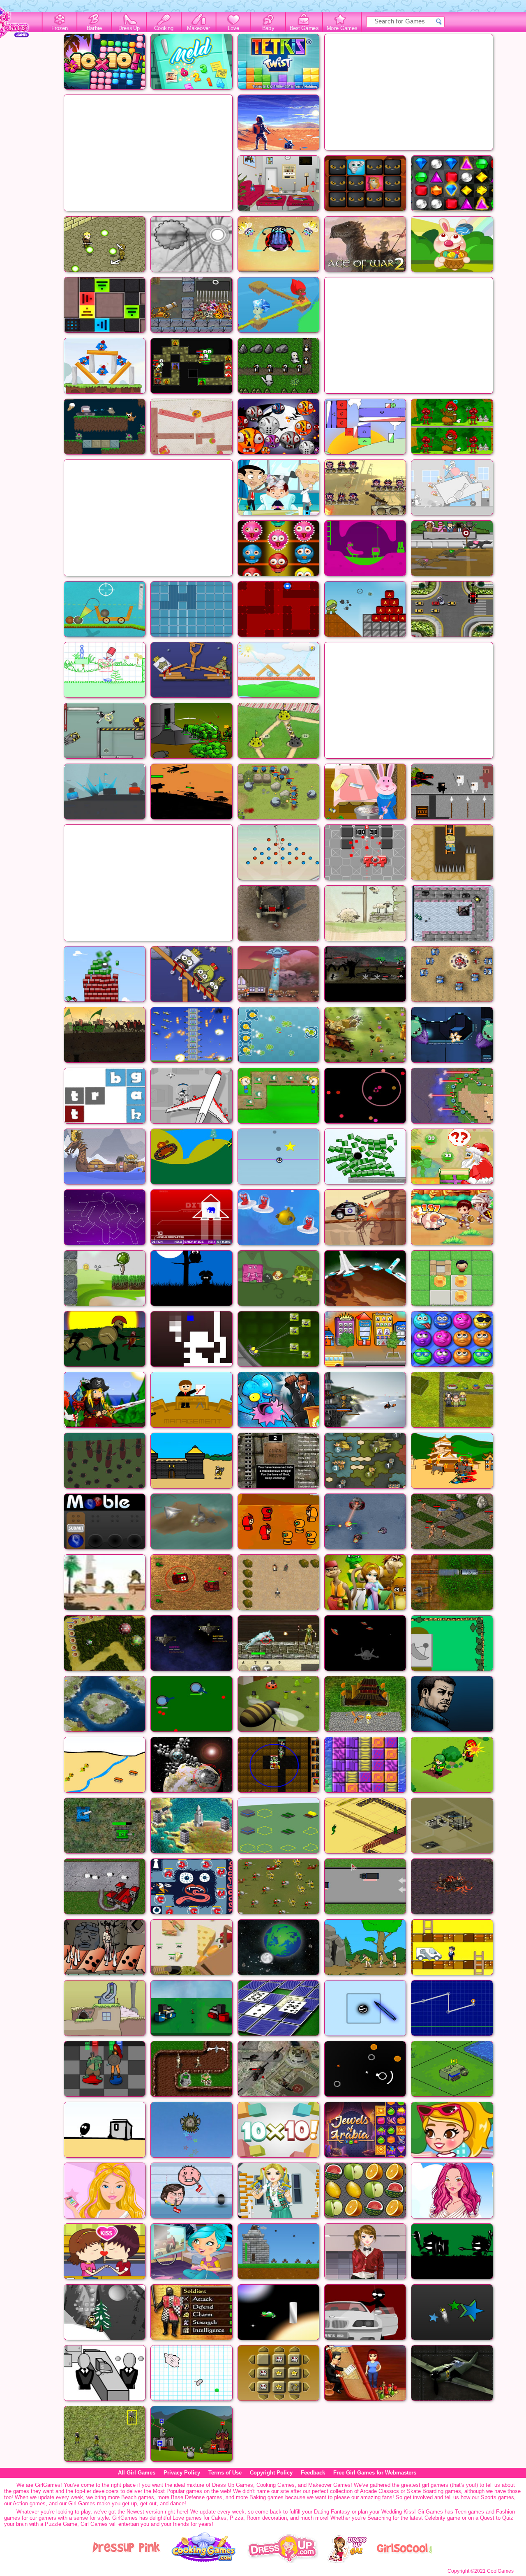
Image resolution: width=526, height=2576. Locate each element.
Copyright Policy (271, 2473)
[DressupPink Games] (127, 2561)
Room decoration (267, 2518)
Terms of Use (225, 2473)
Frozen (60, 28)
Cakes (219, 2518)
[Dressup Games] (283, 2561)
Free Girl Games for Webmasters (375, 2473)
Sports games (497, 2497)
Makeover (199, 28)
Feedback (313, 2473)
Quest (487, 2518)
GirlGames (48, 2485)
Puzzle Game (61, 2524)
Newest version (145, 2512)
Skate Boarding (425, 2491)
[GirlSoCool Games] (404, 2561)
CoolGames (500, 2571)
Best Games (304, 28)
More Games (342, 28)
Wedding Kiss (398, 2512)
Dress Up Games (233, 2485)
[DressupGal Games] (347, 2561)
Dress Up (129, 28)
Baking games (266, 2497)
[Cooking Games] (204, 2561)
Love (233, 28)
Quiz (508, 2518)
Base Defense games (197, 2497)
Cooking (164, 28)
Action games (29, 2503)
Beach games (138, 2497)
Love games (187, 2518)
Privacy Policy (182, 2473)
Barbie (94, 28)
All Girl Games (137, 2473)
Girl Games (82, 2503)
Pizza (236, 2518)
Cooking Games (276, 2485)
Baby (268, 28)
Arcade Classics (380, 2491)
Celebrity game (442, 2518)
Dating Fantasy (332, 2512)
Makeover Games (329, 2485)
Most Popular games (178, 2491)
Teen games (469, 2512)
